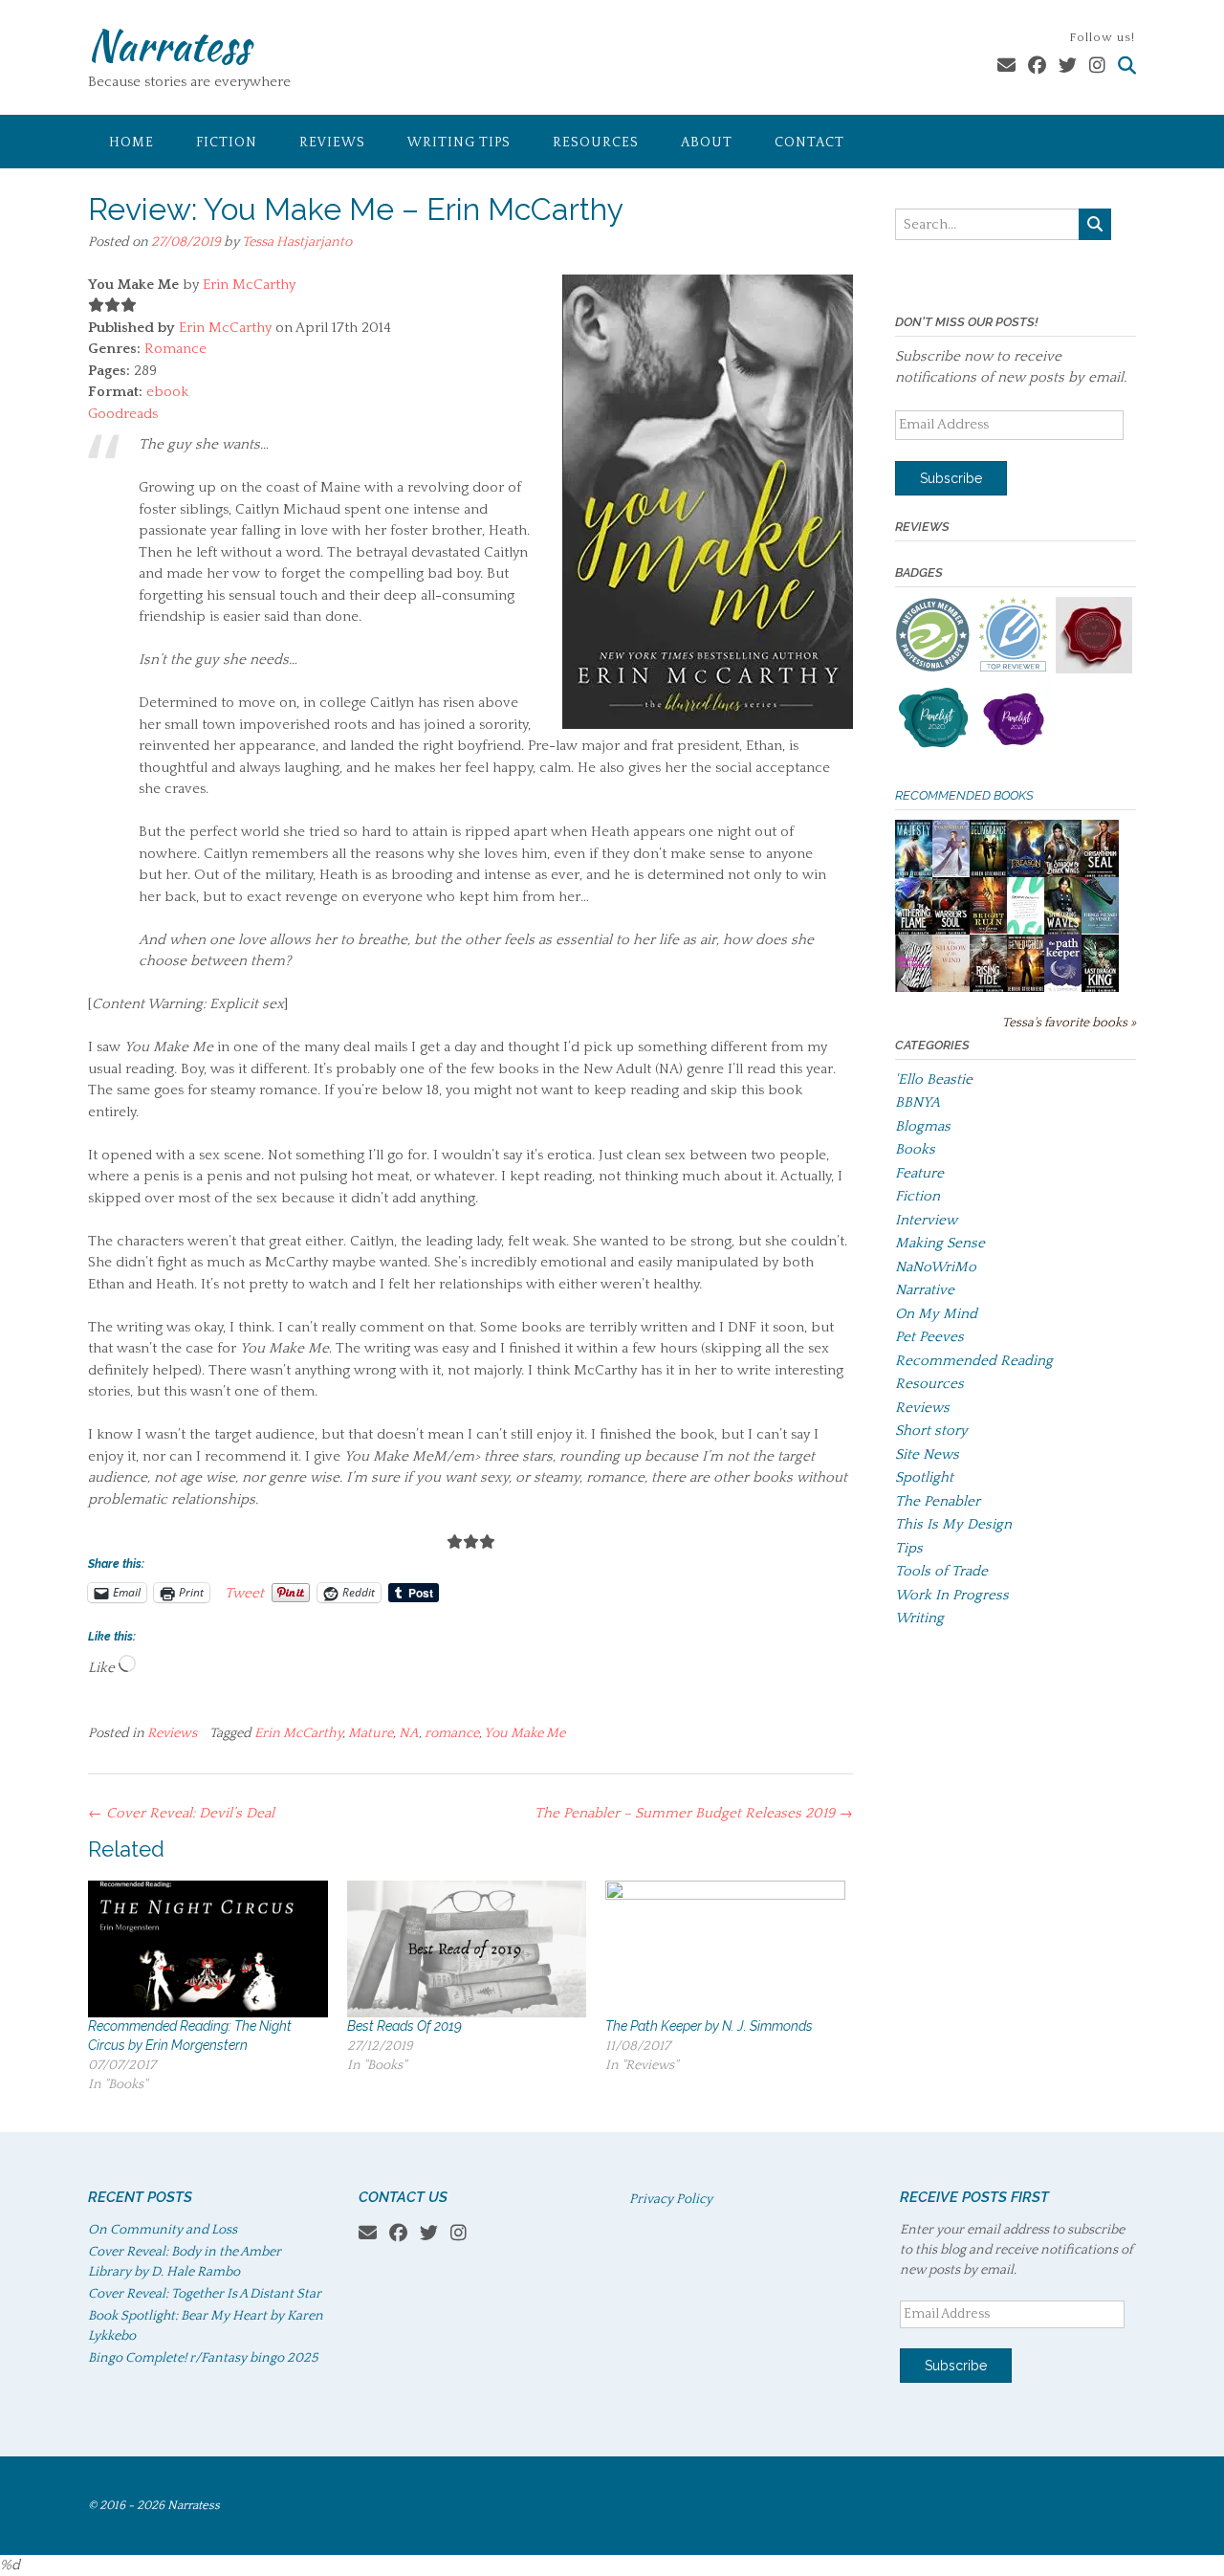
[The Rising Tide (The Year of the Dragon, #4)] (988, 990)
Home (131, 143)
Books (915, 1149)
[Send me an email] (1006, 66)
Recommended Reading (974, 1361)
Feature (919, 1173)
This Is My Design (953, 1524)
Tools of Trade (941, 1571)
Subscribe (951, 478)
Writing (919, 1618)
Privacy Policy (671, 2199)
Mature (371, 1733)
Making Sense (940, 1243)
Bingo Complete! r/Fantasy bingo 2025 (203, 2358)
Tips (909, 1548)
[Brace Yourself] (914, 990)
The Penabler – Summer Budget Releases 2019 (694, 1813)
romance (452, 1733)
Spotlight (924, 1477)
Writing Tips (459, 143)
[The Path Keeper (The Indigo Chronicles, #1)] (1063, 988)
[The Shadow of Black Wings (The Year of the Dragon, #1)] (1063, 875)
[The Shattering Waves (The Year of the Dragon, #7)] (1063, 932)
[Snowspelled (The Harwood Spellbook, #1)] (951, 872)
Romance (175, 349)
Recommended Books (964, 795)
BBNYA (918, 1102)
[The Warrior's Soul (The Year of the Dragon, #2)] (951, 932)
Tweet (244, 1593)
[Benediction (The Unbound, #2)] (1026, 990)
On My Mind (936, 1314)
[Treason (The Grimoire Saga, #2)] (1026, 874)
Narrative (925, 1290)
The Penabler (938, 1501)
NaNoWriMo (936, 1267)
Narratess (169, 45)
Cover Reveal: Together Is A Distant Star (205, 2294)
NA (409, 1733)
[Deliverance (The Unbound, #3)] (988, 875)
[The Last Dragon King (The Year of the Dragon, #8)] (1100, 990)
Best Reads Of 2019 (404, 2026)
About (707, 143)
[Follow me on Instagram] (1097, 66)
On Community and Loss (163, 2230)
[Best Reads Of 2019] (467, 1949)
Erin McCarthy (249, 285)
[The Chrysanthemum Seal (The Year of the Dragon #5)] (1100, 875)
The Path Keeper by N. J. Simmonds (709, 2026)
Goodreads (123, 414)
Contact (809, 143)
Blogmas (923, 1126)
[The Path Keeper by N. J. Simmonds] (725, 1949)
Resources (596, 143)
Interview (926, 1220)
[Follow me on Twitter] (1068, 66)
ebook (167, 392)
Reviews (332, 143)
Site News (927, 1454)
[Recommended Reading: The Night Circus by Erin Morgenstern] (208, 1949)
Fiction (227, 143)
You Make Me (525, 1733)
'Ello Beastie (934, 1079)
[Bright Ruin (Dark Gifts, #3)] (988, 929)
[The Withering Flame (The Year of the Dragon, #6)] (914, 932)
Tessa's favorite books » (1069, 1023)
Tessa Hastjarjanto (297, 242)
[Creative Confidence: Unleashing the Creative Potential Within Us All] (1026, 930)
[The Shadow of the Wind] (951, 991)
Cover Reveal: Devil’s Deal (181, 1813)
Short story (931, 1431)
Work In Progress (952, 1595)
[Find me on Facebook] (1037, 66)
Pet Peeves (929, 1337)
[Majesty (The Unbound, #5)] (914, 875)
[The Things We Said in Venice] (1100, 929)
